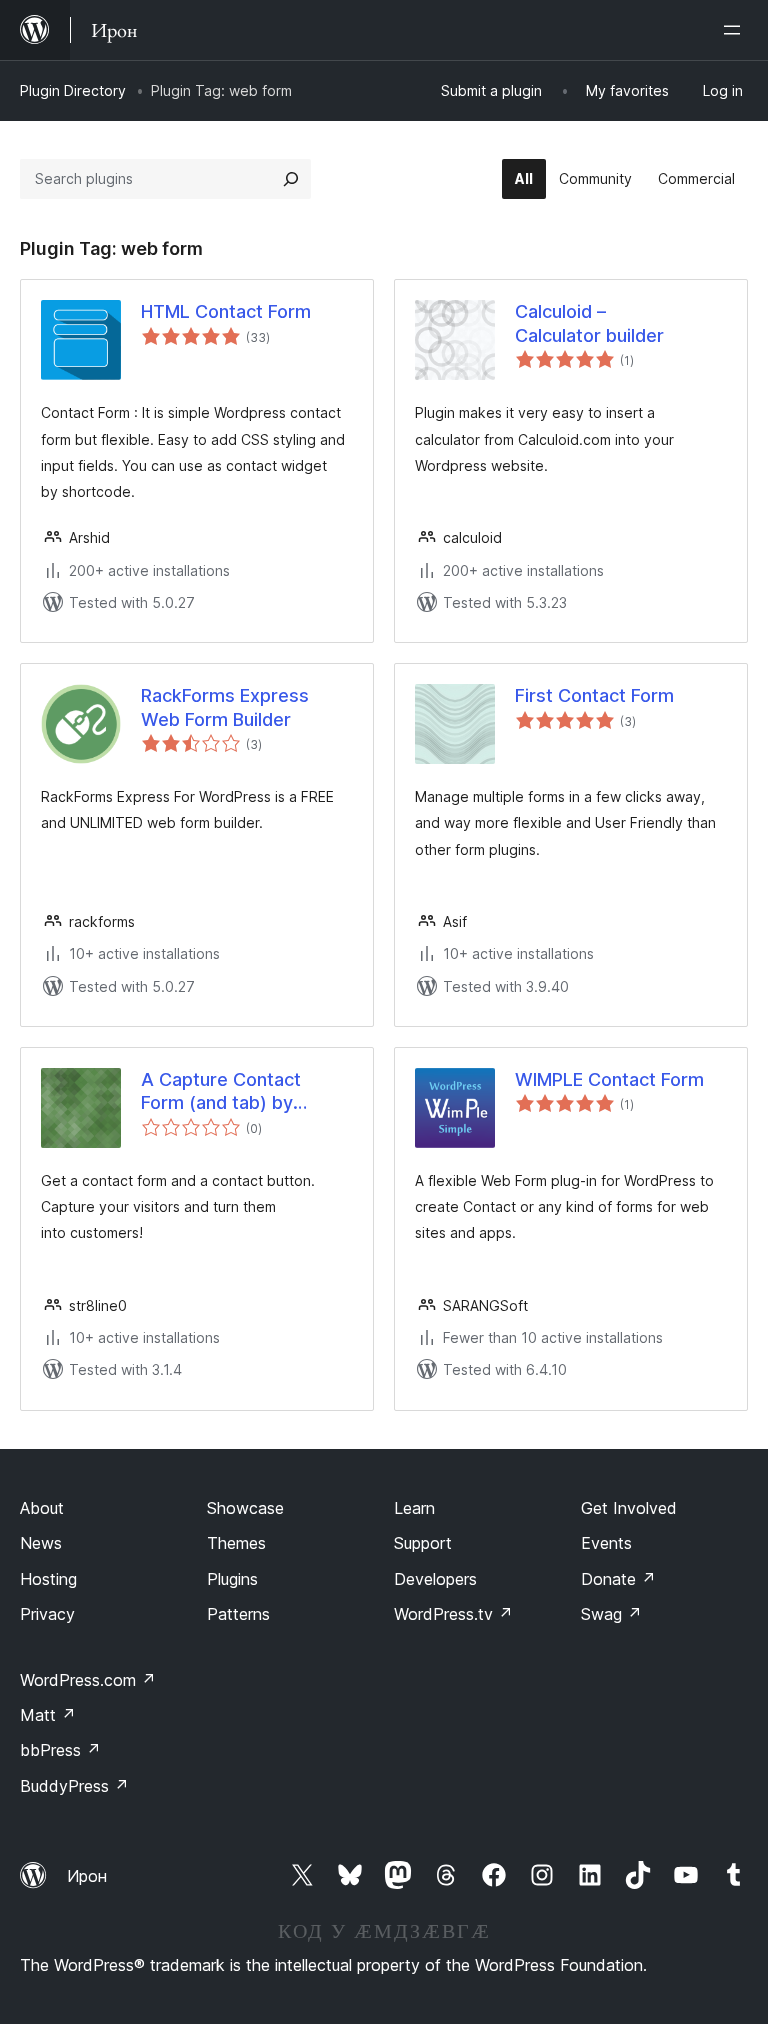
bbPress (60, 1750)
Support (423, 1543)
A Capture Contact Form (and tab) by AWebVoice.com (221, 1092)
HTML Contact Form (226, 311)
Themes (236, 1543)
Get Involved (629, 1508)
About (42, 1508)
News (41, 1543)
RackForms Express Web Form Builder (225, 707)
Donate (618, 1579)
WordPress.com (88, 1680)
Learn (414, 1508)
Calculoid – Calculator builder (589, 323)
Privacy (47, 1614)
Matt (48, 1715)
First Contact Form (594, 695)
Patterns (238, 1614)
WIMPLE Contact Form (609, 1079)
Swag (611, 1614)
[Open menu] (736, 30)
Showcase (245, 1508)
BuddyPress (74, 1786)
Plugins (232, 1579)
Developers (435, 1579)
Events (606, 1543)
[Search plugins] (291, 179)
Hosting (48, 1579)
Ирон (87, 1876)
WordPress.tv (453, 1614)
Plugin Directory (73, 90)
